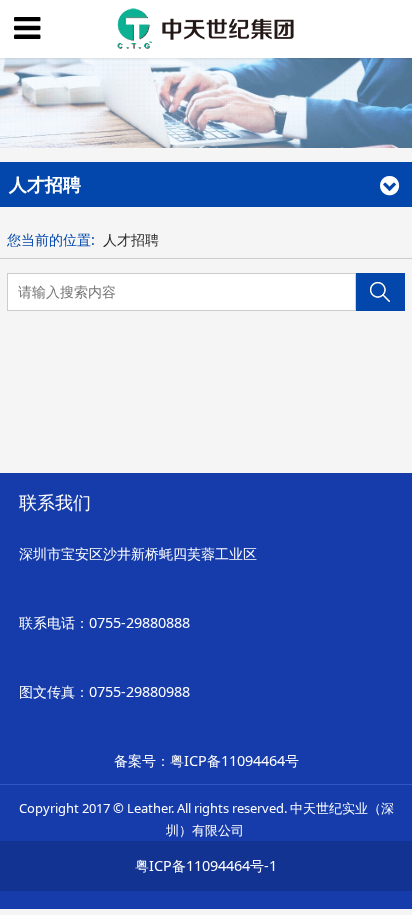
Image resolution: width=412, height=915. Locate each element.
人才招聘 (131, 239)
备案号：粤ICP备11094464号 (206, 760)
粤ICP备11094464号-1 (206, 865)
